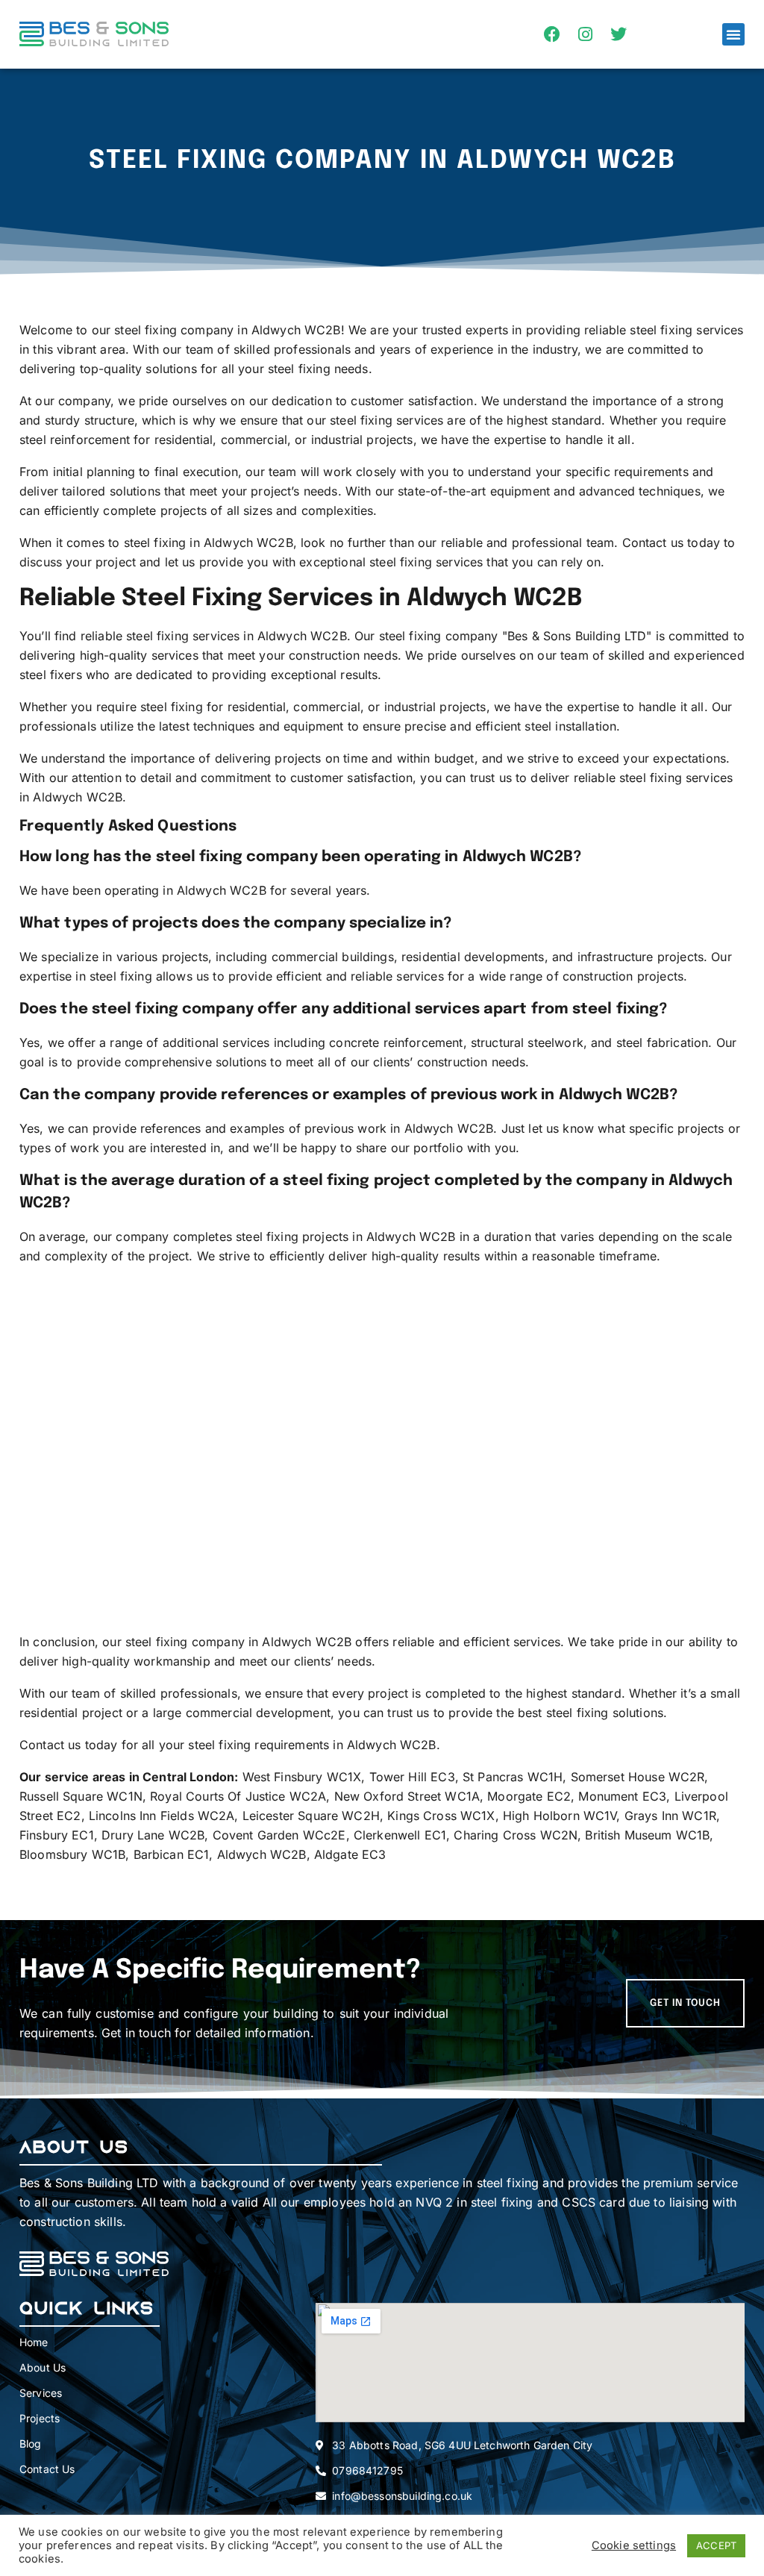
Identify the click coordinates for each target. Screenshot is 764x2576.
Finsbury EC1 (57, 1835)
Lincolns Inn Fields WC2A (162, 1816)
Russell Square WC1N (81, 1796)
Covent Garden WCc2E (279, 1835)
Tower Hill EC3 (412, 1777)
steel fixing (361, 420)
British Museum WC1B (647, 1835)
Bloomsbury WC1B (72, 1854)
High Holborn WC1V (560, 1816)
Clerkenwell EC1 (400, 1835)
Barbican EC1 (172, 1854)
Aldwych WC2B (262, 1854)
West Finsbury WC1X (302, 1777)
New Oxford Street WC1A (407, 1796)
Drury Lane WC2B (153, 1835)
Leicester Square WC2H (311, 1816)
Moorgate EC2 (529, 1796)
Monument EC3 (622, 1796)
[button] (733, 34)
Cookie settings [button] (634, 2545)
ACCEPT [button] (716, 2545)
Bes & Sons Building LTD (577, 636)
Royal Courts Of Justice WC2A (238, 1796)
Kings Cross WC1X (441, 1816)
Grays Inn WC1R (670, 1816)
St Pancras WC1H (513, 1777)
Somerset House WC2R (638, 1777)
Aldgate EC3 (350, 1854)
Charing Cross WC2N (516, 1835)
